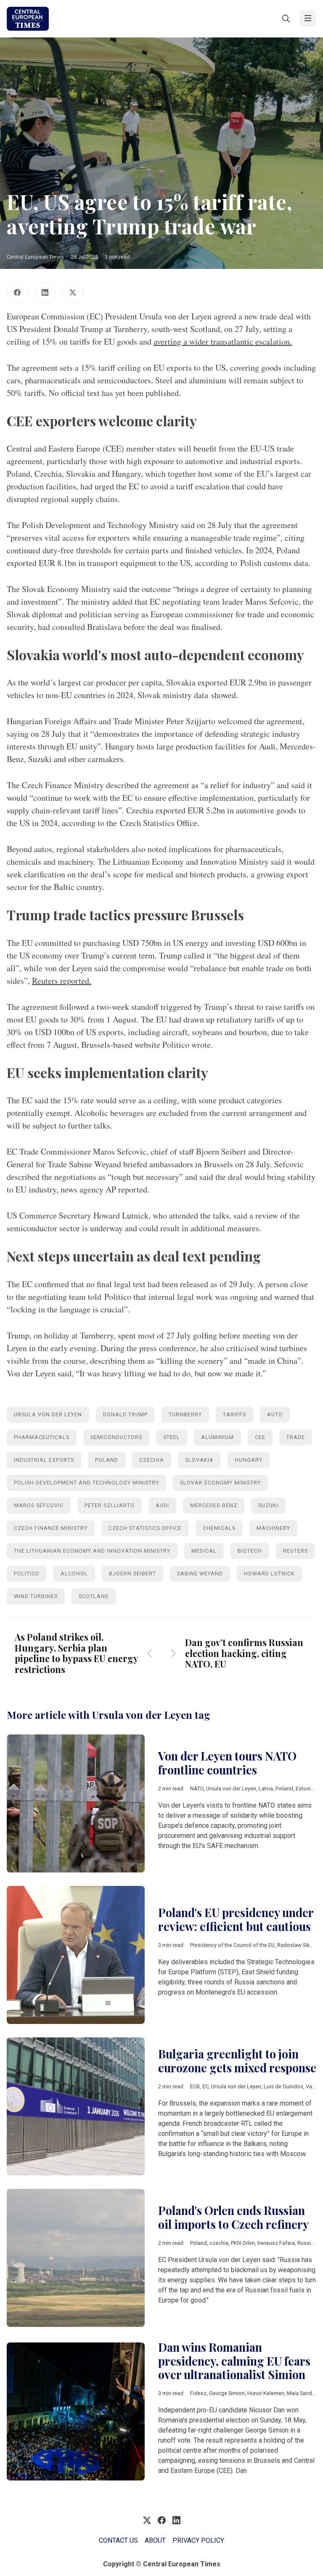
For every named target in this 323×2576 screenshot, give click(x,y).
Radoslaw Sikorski (299, 1945)
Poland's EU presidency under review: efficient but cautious (236, 1919)
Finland (284, 1789)
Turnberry (185, 1414)
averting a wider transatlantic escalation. (223, 341)
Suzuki (268, 1505)
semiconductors (116, 1437)
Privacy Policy (198, 2540)
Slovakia (199, 1460)
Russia (306, 2243)
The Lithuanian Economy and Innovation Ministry (92, 1551)
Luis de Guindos (283, 2086)
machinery (273, 1528)
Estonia (305, 1789)
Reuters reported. (62, 981)
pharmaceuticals (42, 1437)
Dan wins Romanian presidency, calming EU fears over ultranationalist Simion (234, 2361)
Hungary (249, 1460)
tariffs (234, 1414)
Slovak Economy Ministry (220, 1483)
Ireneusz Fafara (276, 2243)
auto (275, 1414)
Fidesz (198, 2393)
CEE (260, 1437)
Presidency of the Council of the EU (232, 1945)
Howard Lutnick (269, 1573)
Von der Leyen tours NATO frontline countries (227, 1763)
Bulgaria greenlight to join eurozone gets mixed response (237, 2061)
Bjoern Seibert (132, 1573)
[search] (286, 19)
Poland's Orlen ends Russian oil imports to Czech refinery (233, 2217)
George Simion (227, 2393)
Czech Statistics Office (145, 1528)
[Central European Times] (28, 19)
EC (205, 2086)
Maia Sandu (301, 2393)
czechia (152, 1460)
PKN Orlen (243, 2243)
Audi (162, 1505)
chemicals (219, 1528)
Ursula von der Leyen (48, 1414)
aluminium (217, 1437)
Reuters (295, 1551)
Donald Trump (125, 1414)
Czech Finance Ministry (51, 1528)
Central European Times (35, 257)
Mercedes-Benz (214, 1505)
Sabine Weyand (200, 1573)
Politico (27, 1573)
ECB (195, 2086)
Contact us (118, 2540)
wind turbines (36, 1596)
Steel (172, 1437)
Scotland (94, 1596)
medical (204, 1551)
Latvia (266, 1789)
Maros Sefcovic (39, 1505)
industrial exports (44, 1460)
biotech (250, 1551)
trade (296, 1437)
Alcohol (74, 1573)
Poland (107, 1460)
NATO (197, 1789)
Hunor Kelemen (266, 2393)
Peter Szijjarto (110, 1505)
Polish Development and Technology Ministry (86, 1483)
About (155, 2540)
